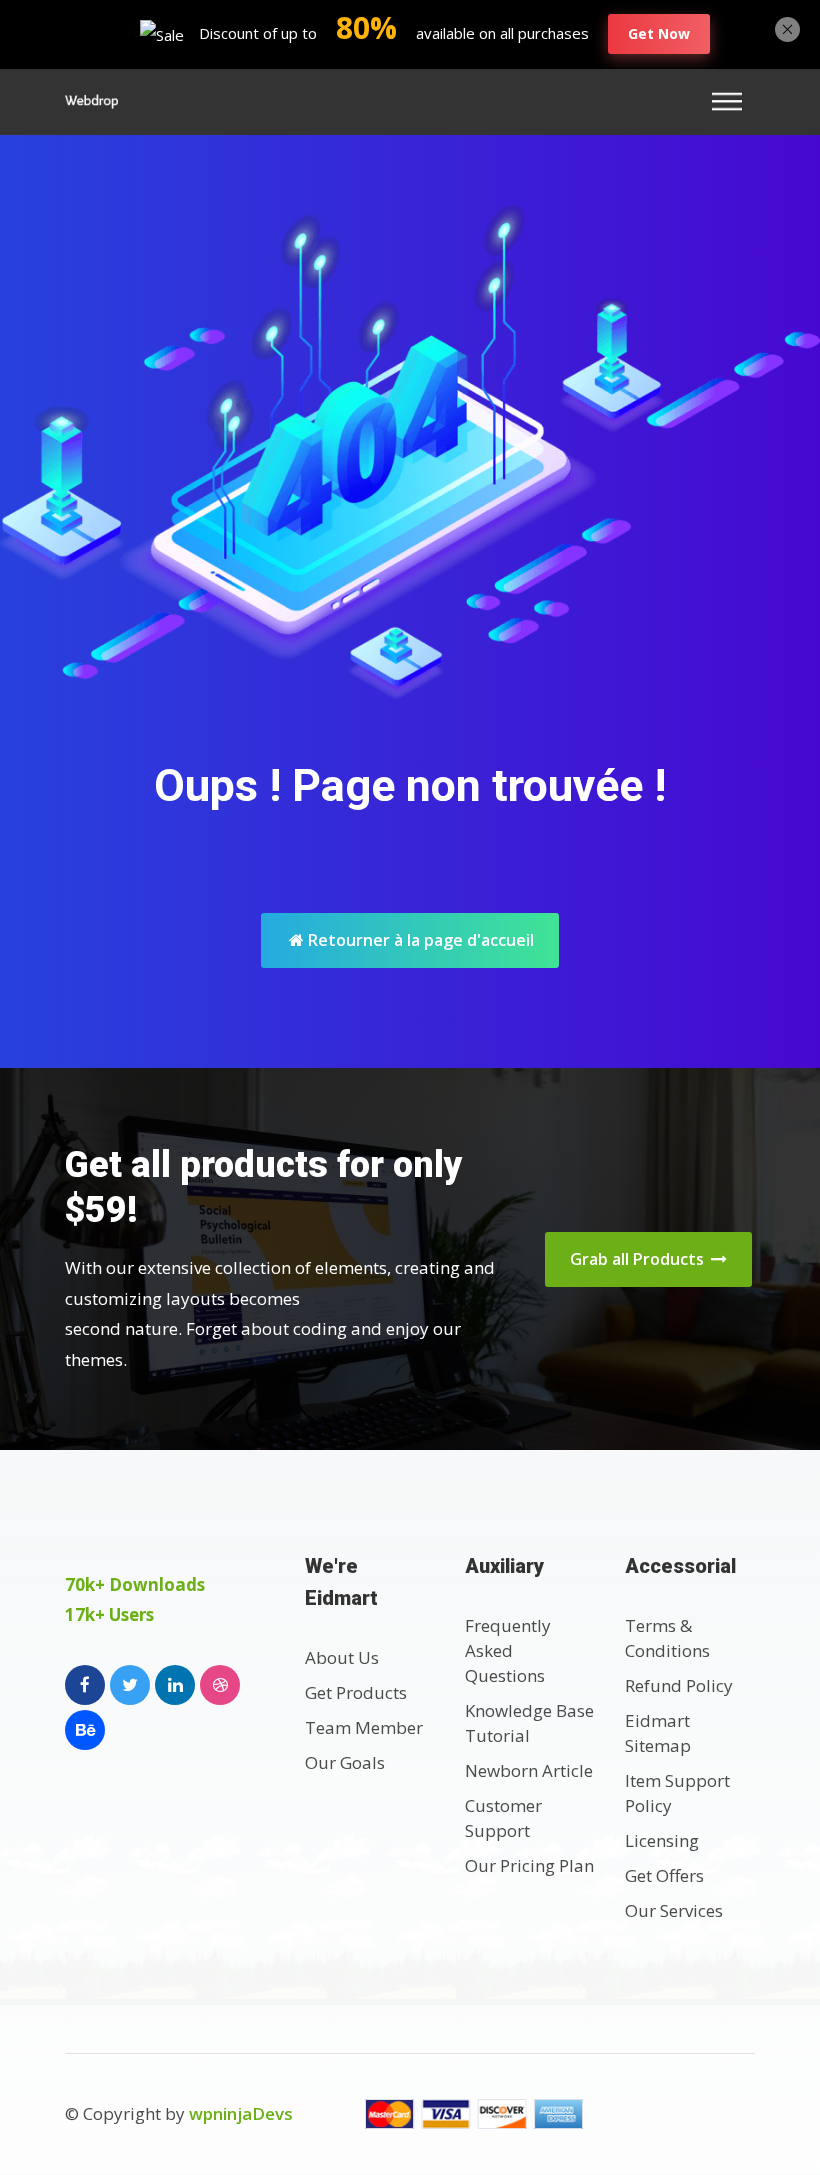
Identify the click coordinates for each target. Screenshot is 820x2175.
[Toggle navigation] (733, 101)
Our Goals (345, 1762)
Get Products (356, 1692)
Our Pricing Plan (529, 1865)
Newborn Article (529, 1770)
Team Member (364, 1727)
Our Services (674, 1910)
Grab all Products (639, 1259)
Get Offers (664, 1875)
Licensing (662, 1840)
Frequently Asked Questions (508, 1650)
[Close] (787, 27)
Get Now (659, 33)
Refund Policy (679, 1685)
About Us (342, 1657)
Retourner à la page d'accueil (419, 940)
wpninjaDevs (241, 2113)
